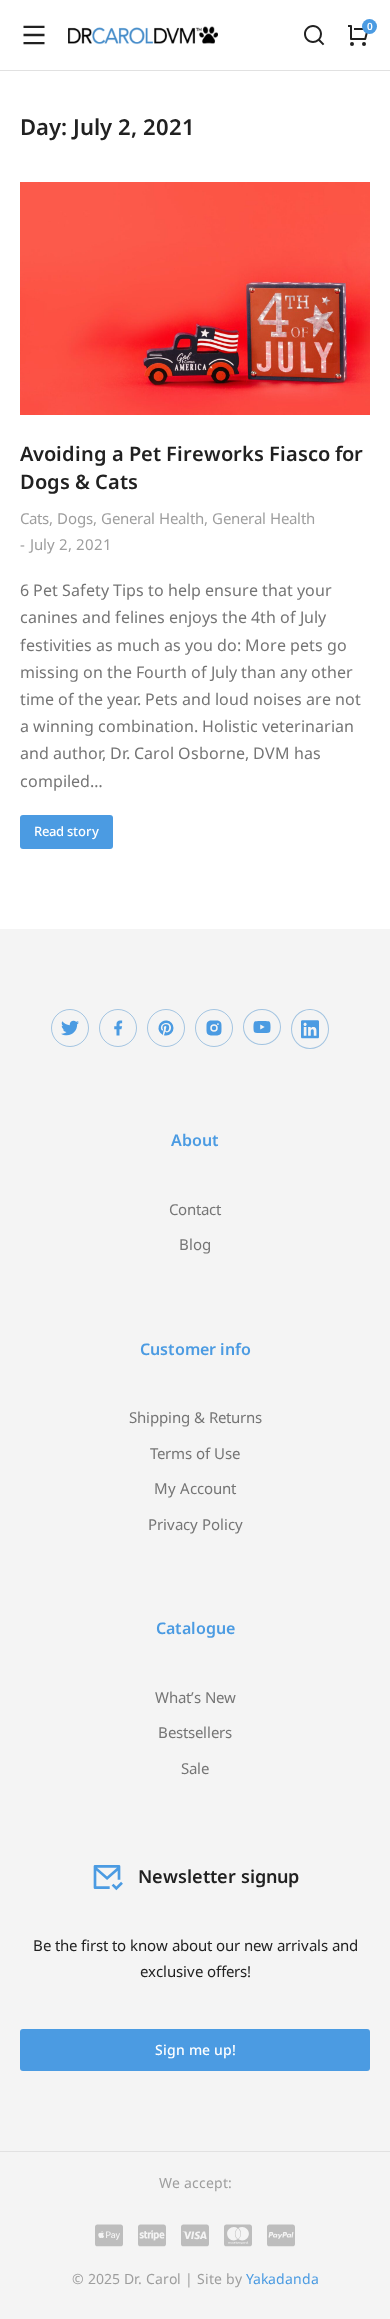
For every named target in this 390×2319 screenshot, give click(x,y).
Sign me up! (195, 2049)
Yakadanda (282, 2278)
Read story (66, 831)
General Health (152, 518)
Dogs (75, 518)
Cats (34, 518)
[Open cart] (358, 35)
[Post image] (195, 298)
